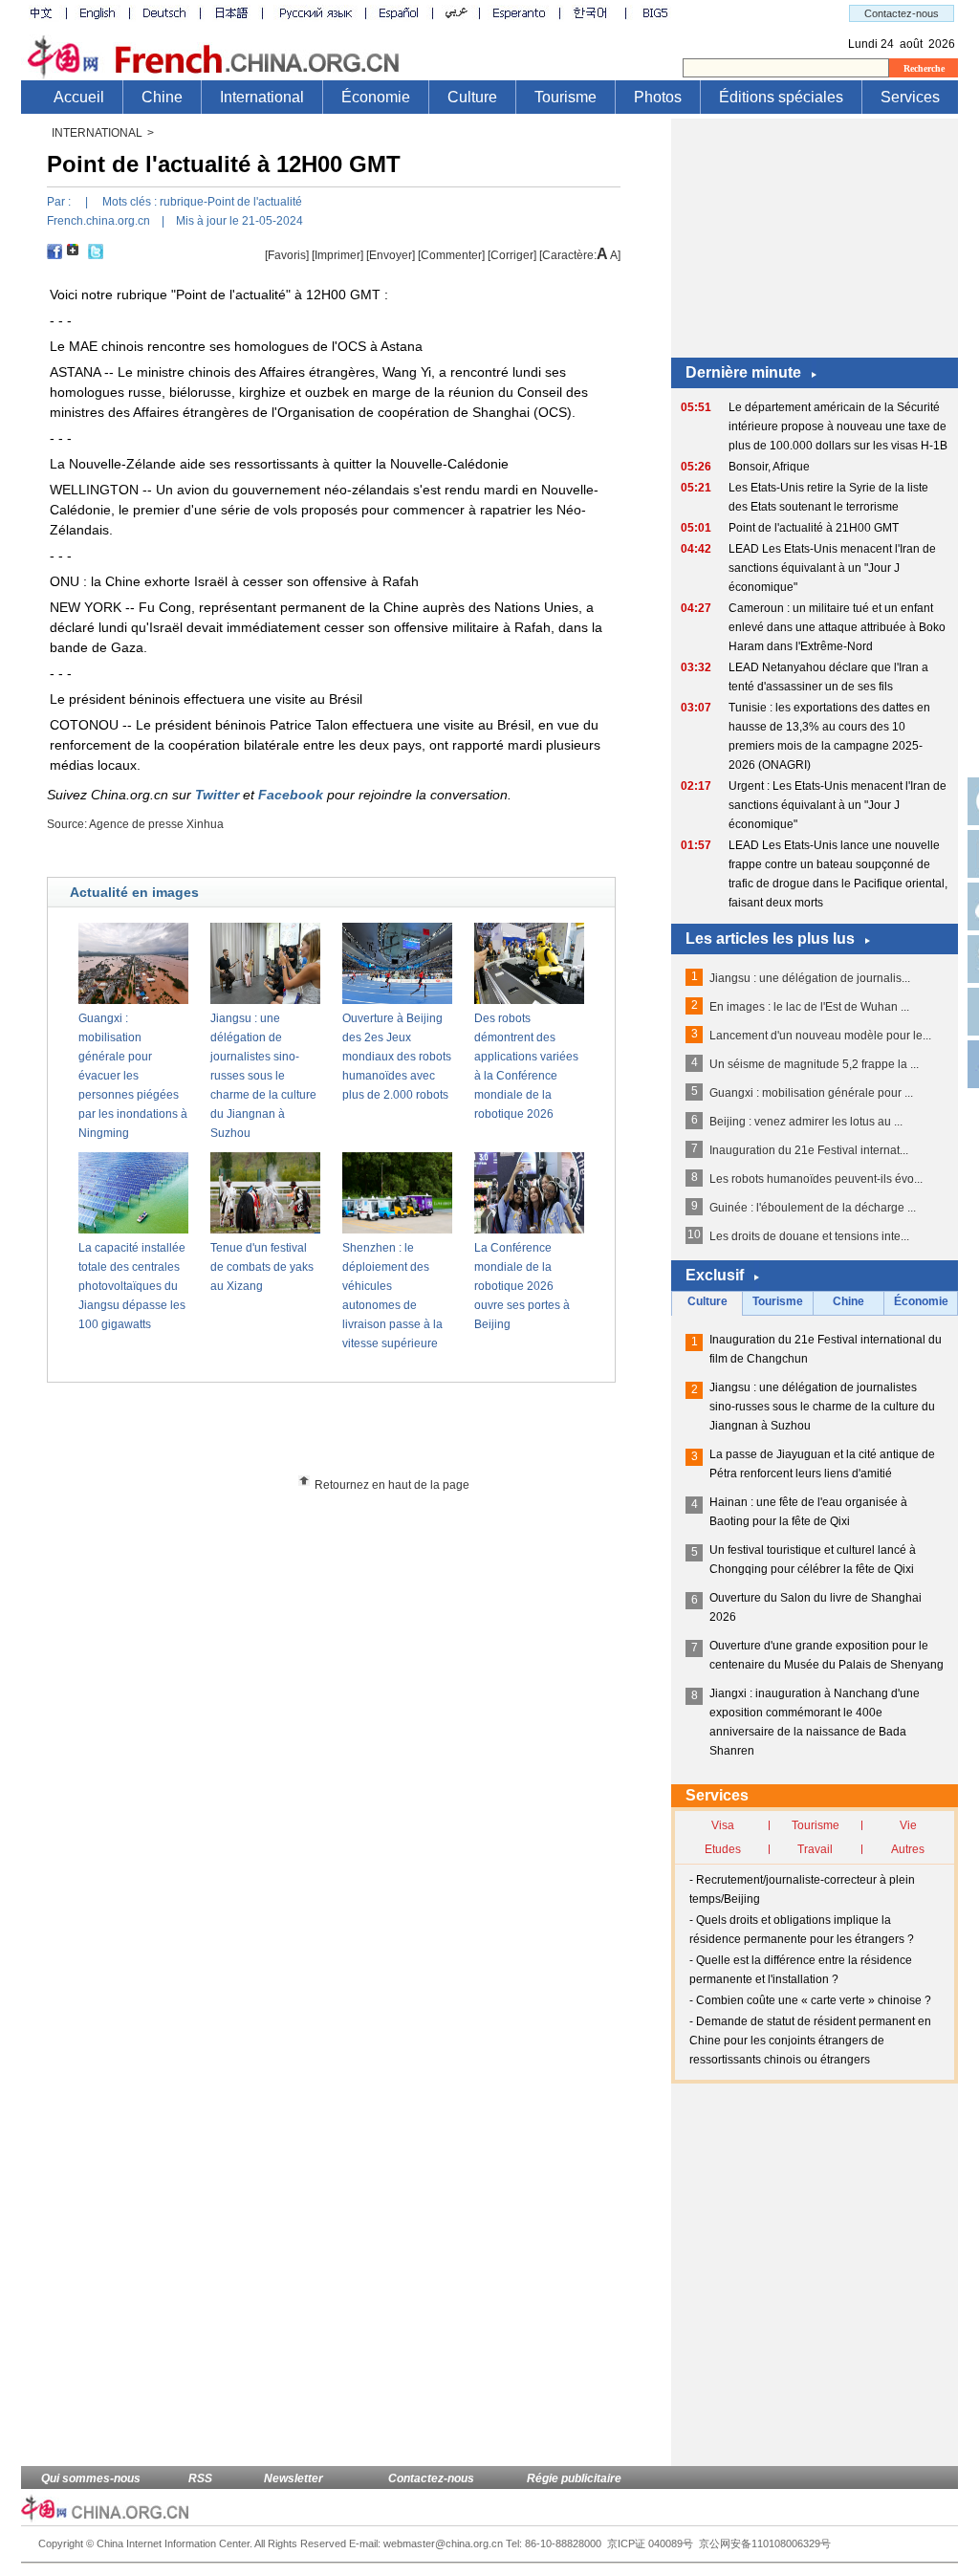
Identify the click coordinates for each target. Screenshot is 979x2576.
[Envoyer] (391, 255)
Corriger (512, 255)
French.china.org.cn (98, 221)
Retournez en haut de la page (392, 1485)
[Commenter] (451, 255)
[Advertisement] (366, 1435)
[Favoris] (287, 255)
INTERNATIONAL (97, 133)
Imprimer (337, 255)
